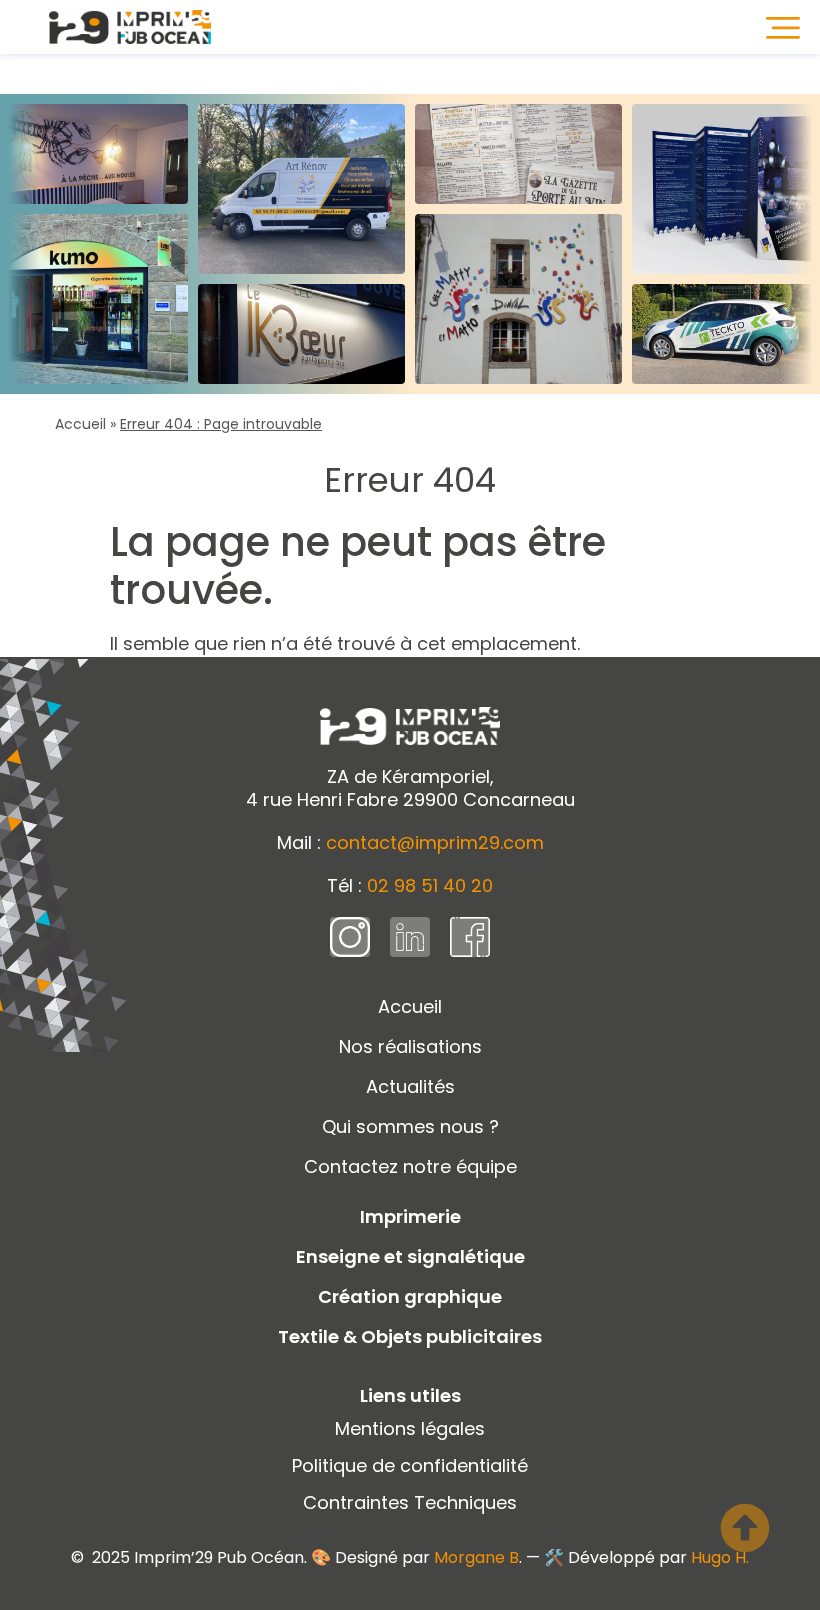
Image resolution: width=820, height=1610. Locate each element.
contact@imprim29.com (435, 842)
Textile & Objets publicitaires (410, 1336)
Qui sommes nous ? (410, 1126)
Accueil (80, 424)
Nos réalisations (410, 1046)
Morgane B (476, 1557)
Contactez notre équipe (410, 1166)
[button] (783, 27)
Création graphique (410, 1296)
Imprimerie (410, 1216)
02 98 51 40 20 (430, 885)
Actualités (410, 1086)
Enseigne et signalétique (410, 1256)
